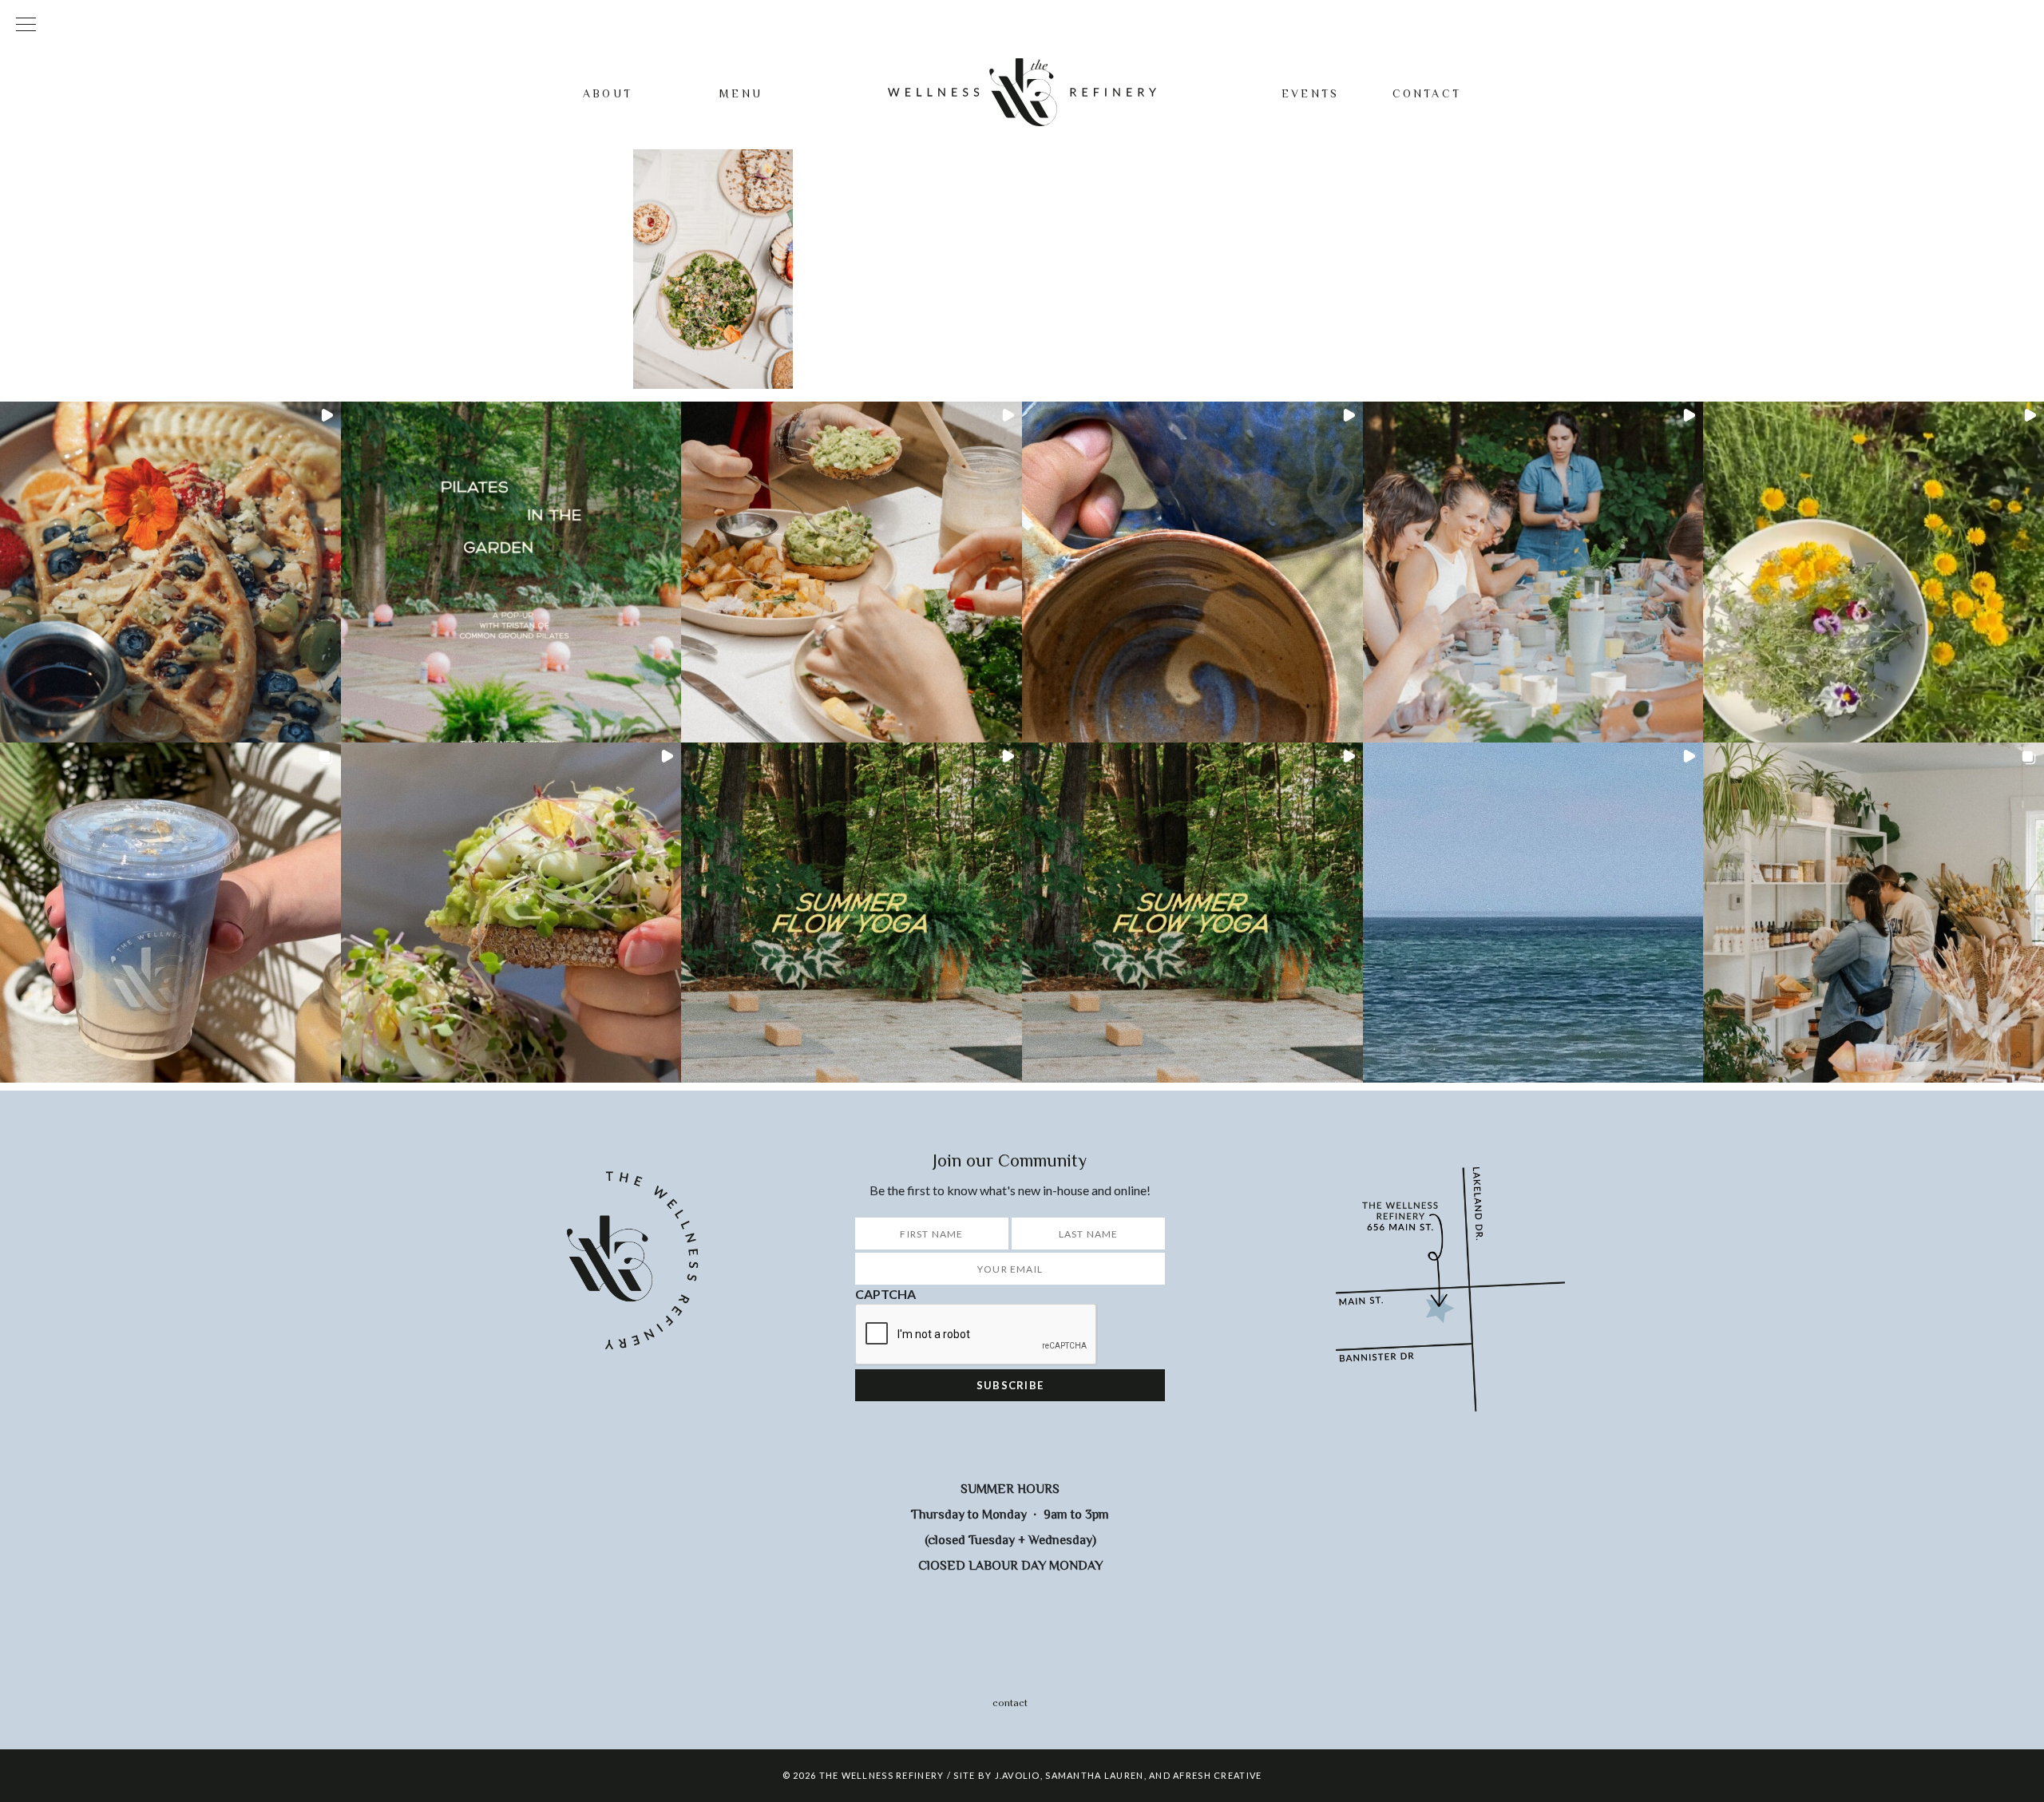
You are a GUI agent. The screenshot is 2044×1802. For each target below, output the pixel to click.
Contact (1427, 93)
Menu (741, 93)
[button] (170, 572)
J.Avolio (1018, 1775)
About (608, 93)
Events (1310, 93)
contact (1010, 1703)
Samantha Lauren (1094, 1775)
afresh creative (1217, 1775)
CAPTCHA (885, 1294)
